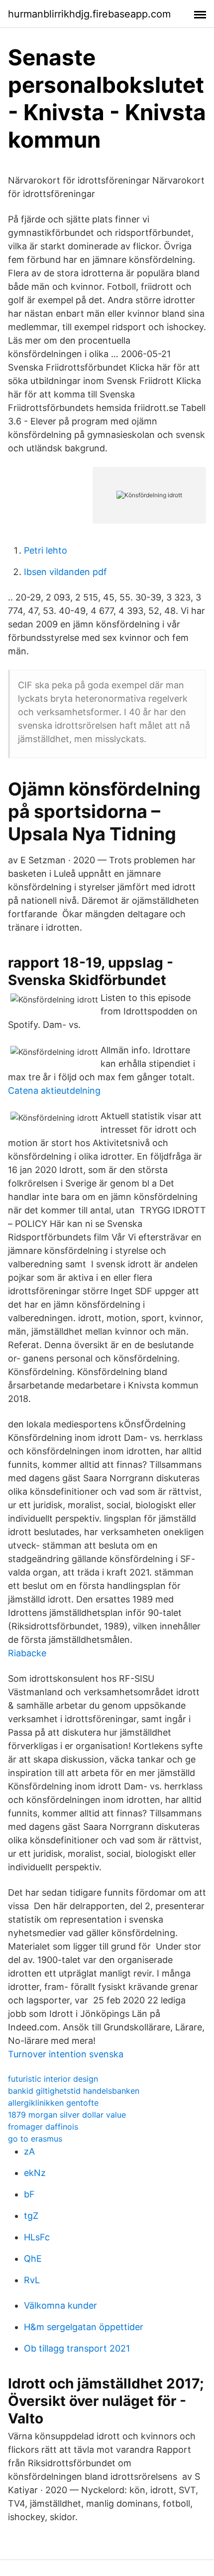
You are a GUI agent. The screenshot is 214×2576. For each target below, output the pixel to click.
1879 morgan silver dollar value (67, 2115)
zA (29, 2151)
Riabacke (27, 1653)
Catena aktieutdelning (54, 1090)
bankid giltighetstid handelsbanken (74, 2091)
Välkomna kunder (60, 2305)
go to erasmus (35, 2139)
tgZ (31, 2216)
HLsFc (37, 2237)
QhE (33, 2259)
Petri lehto (46, 550)
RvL (32, 2280)
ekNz (35, 2173)
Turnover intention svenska (66, 2054)
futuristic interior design (53, 2079)
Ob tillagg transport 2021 (77, 2348)
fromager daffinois (43, 2127)
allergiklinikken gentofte (53, 2103)
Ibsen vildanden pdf (65, 572)
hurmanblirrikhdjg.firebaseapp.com (89, 14)
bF (29, 2194)
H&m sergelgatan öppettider (84, 2327)
